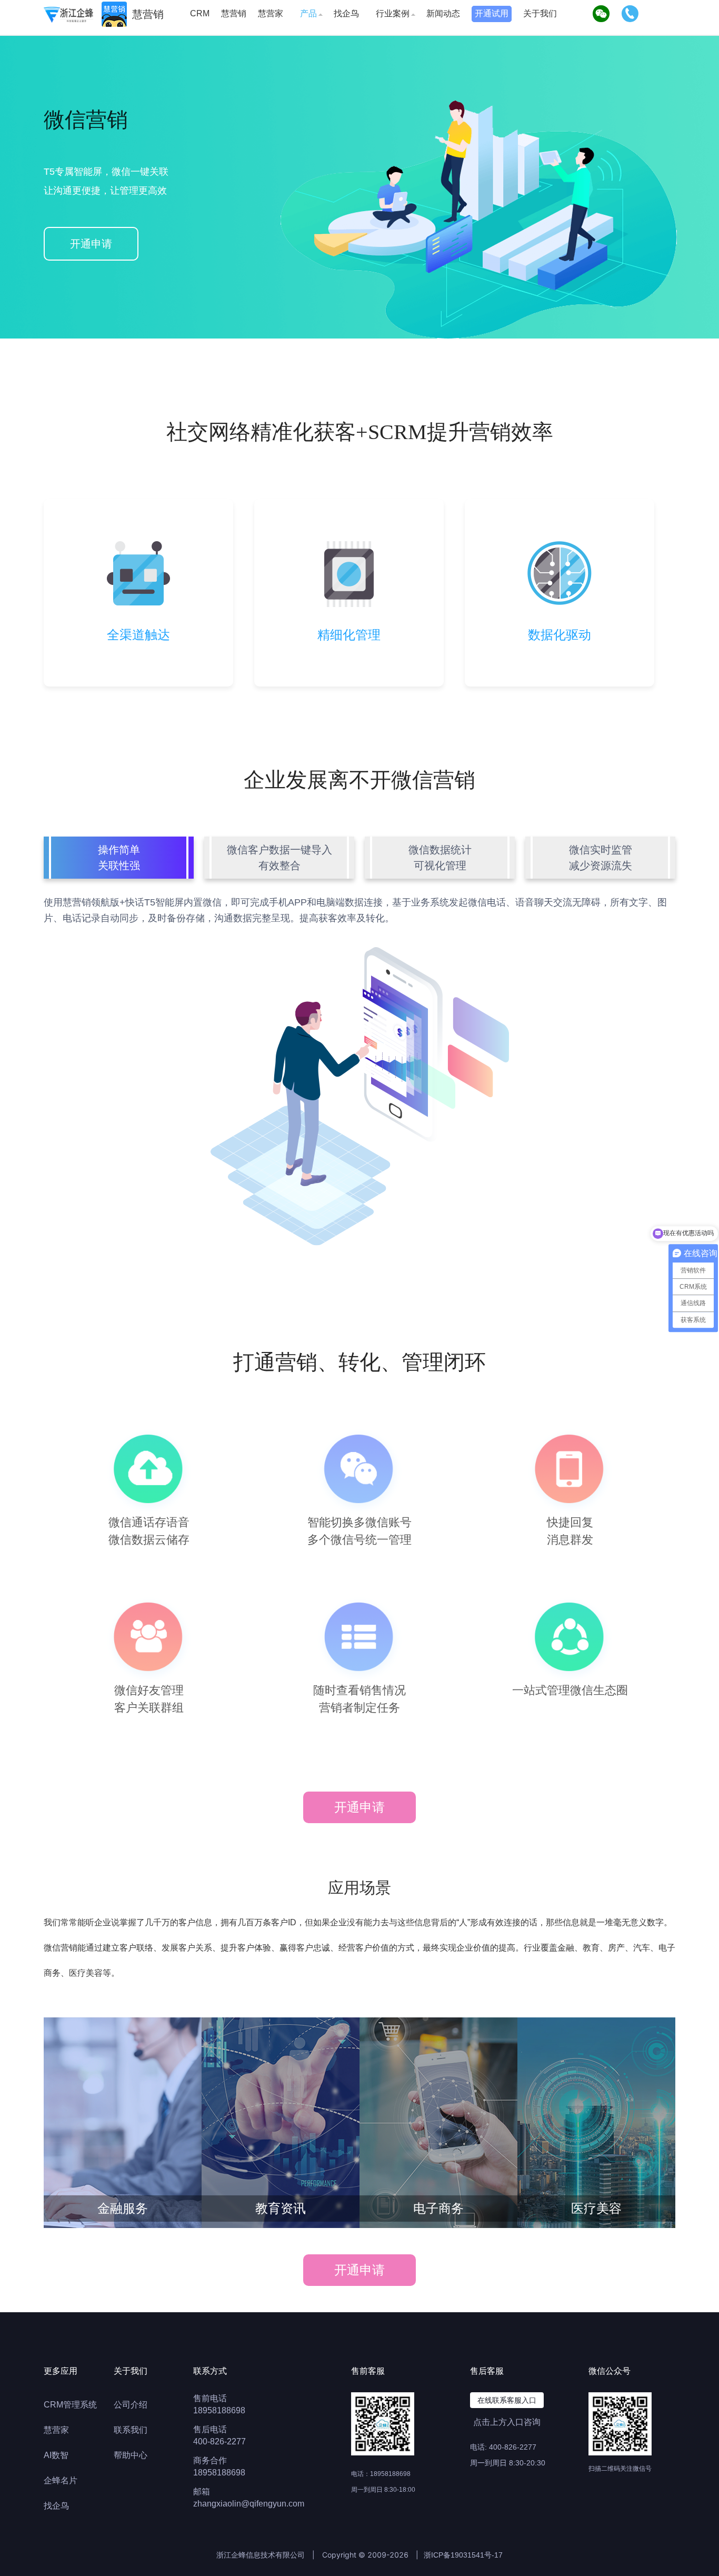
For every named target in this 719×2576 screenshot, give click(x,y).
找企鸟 (346, 13)
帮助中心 (131, 2455)
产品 (308, 13)
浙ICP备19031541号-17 (463, 2555)
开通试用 (492, 13)
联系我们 (131, 2430)
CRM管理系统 (70, 2405)
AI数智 (56, 2455)
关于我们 (540, 13)
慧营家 (271, 13)
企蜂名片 (61, 2480)
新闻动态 (443, 13)
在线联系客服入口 (507, 2400)
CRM (200, 13)
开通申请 (91, 244)
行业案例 (393, 13)
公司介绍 (131, 2405)
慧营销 (234, 13)
